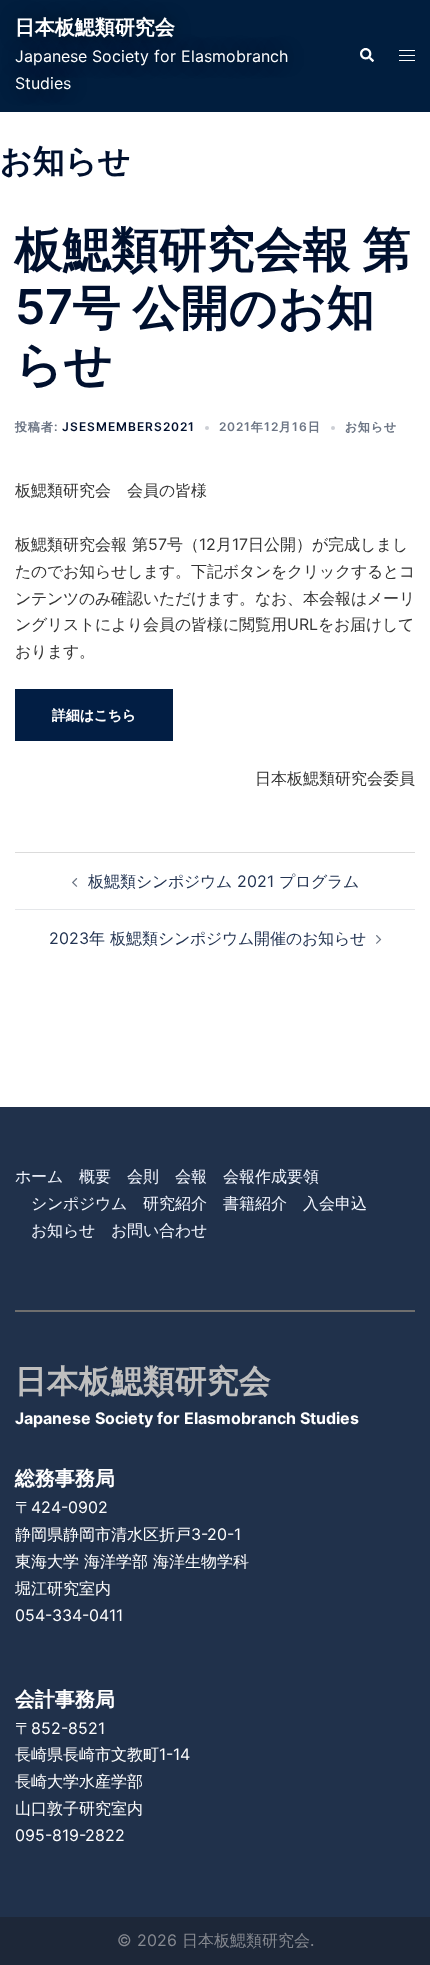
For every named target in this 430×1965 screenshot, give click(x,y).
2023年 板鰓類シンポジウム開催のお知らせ (207, 938)
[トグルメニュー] (407, 55)
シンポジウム (79, 1203)
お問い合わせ (159, 1230)
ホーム (39, 1176)
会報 (191, 1176)
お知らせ (371, 426)
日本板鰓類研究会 (95, 27)
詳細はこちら (94, 714)
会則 (143, 1176)
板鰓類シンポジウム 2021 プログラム (223, 881)
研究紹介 (175, 1203)
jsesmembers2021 (128, 426)
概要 (95, 1176)
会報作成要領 (271, 1176)
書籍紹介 (255, 1203)
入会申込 (335, 1203)
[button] (366, 56)
